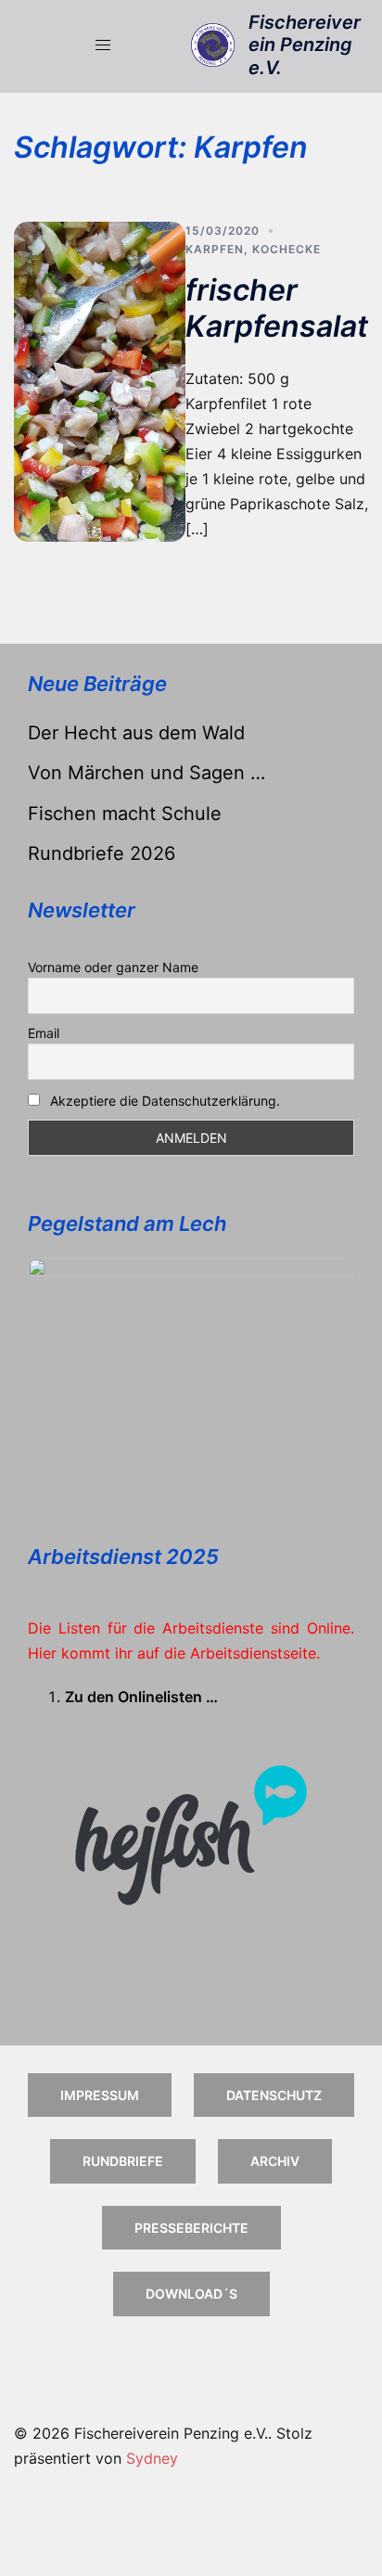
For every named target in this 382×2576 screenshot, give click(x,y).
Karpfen (215, 249)
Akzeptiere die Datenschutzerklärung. (165, 1101)
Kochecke (286, 249)
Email (44, 1033)
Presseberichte (191, 2228)
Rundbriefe (123, 2161)
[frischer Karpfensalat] (100, 382)
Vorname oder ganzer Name (113, 967)
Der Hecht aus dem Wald (136, 733)
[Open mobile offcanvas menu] (103, 45)
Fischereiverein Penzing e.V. (305, 45)
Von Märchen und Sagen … (146, 773)
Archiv (275, 2161)
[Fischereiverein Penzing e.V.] (213, 45)
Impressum (100, 2095)
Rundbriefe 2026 (102, 853)
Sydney (152, 2458)
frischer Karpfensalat (277, 308)
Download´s (191, 2294)
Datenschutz (274, 2095)
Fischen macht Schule (125, 814)
